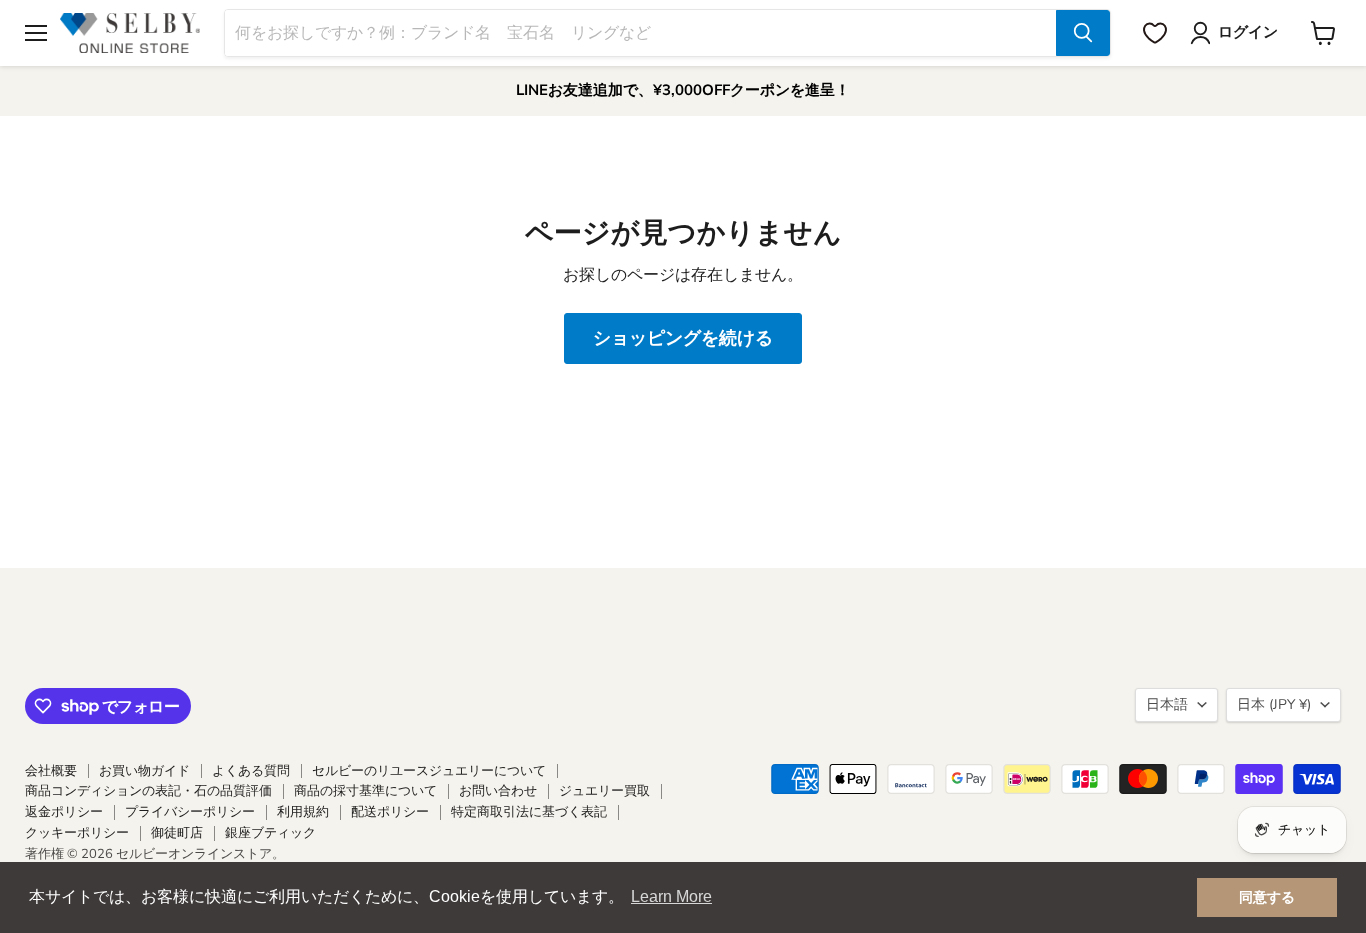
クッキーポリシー (77, 833)
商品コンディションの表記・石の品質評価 (148, 791)
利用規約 (303, 812)
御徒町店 (177, 833)
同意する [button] (1267, 897)
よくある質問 (251, 771)
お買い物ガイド (144, 771)
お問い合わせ (498, 791)
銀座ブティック (270, 833)
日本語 (1167, 704)
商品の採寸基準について (365, 791)
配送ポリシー (390, 812)
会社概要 (51, 771)
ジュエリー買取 (604, 791)
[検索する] (1083, 33)
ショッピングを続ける (683, 338)
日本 (1274, 704)
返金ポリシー (64, 812)
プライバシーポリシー (190, 812)
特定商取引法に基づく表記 (529, 812)
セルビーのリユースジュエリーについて (429, 771)
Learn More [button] (671, 896)
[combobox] (640, 33)
